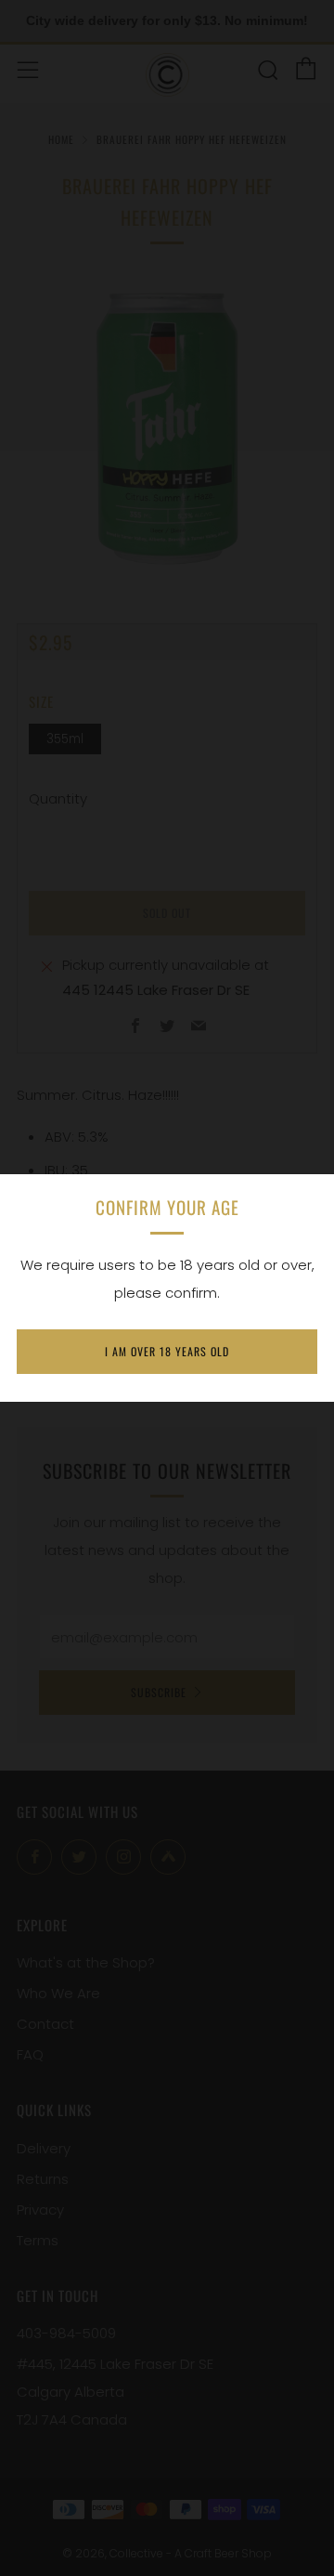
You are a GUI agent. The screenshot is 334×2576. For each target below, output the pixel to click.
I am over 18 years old (167, 1351)
